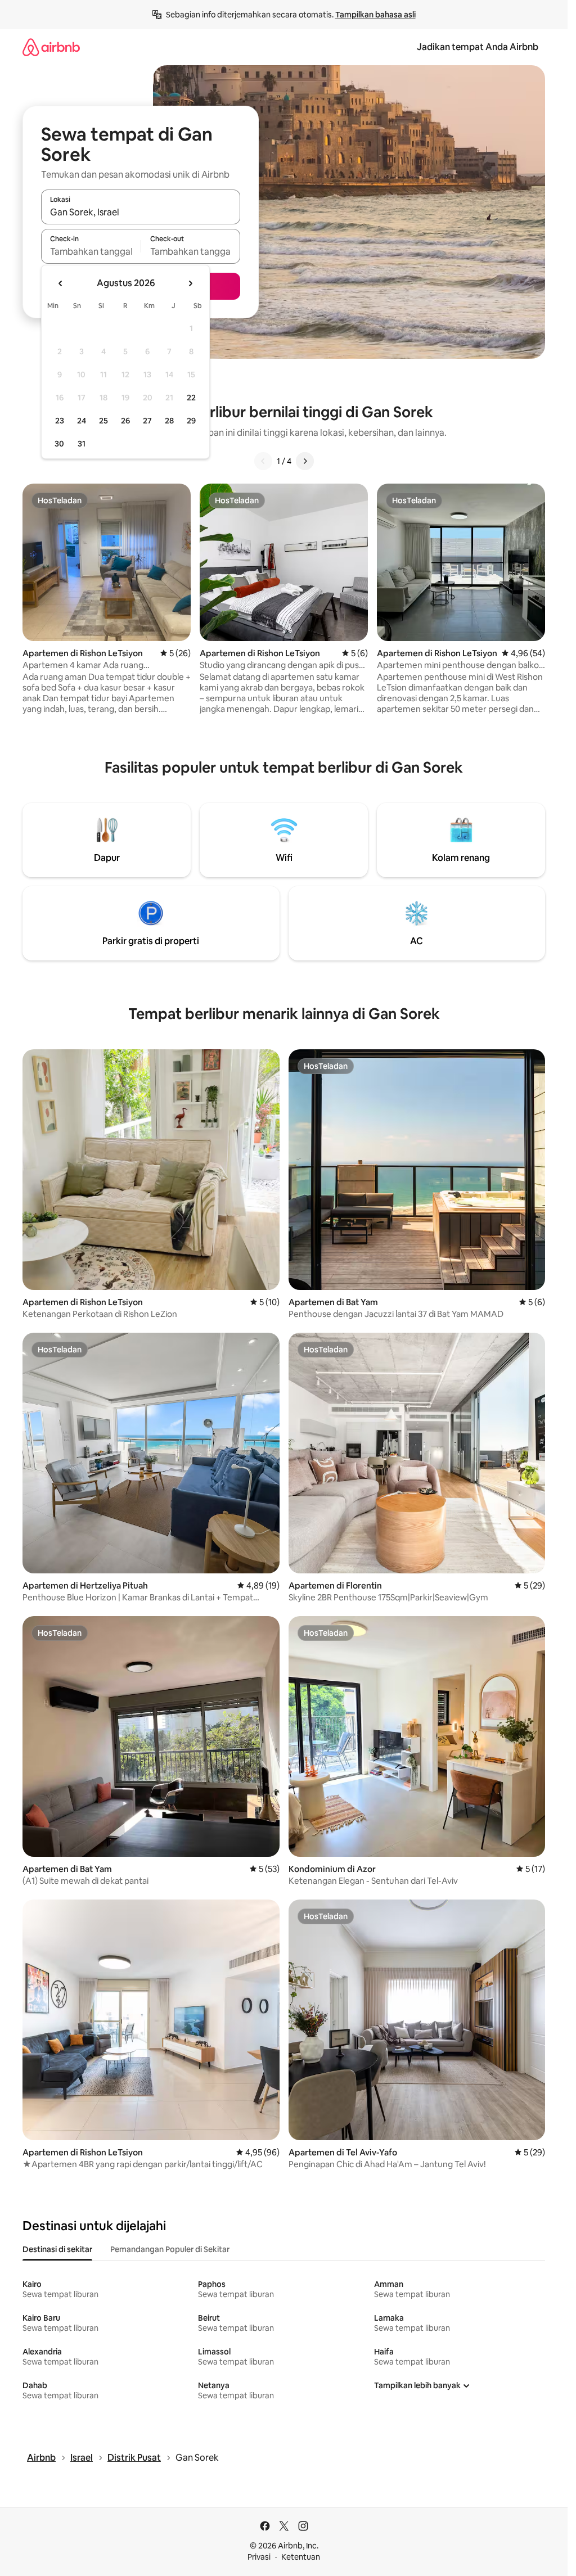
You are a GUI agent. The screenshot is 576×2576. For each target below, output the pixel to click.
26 (125, 421)
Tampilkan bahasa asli (375, 15)
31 (82, 444)
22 (191, 398)
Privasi (259, 2557)
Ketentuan (301, 2557)
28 (169, 421)
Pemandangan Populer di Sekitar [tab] (170, 2249)
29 (191, 421)
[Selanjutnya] (305, 461)
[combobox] (141, 212)
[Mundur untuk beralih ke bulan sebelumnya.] (61, 283)
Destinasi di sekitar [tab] (57, 2249)
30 (59, 444)
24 (82, 421)
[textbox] (91, 251)
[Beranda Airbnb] (51, 47)
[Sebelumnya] (263, 461)
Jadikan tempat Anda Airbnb (478, 47)
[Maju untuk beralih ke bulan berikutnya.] (190, 283)
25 (103, 421)
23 (60, 421)
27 (147, 421)
